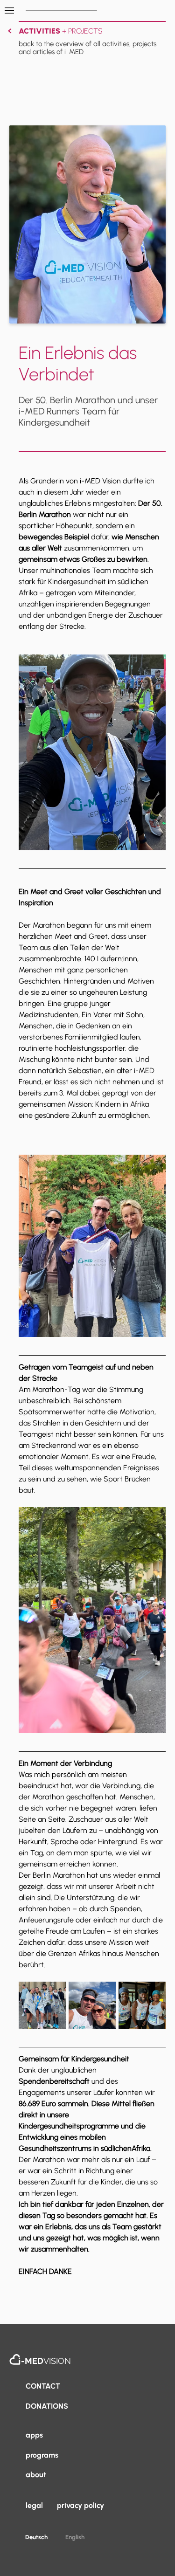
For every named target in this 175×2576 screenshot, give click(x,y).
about (36, 2475)
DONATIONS (47, 2406)
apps (34, 2435)
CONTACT (43, 2386)
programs (42, 2455)
